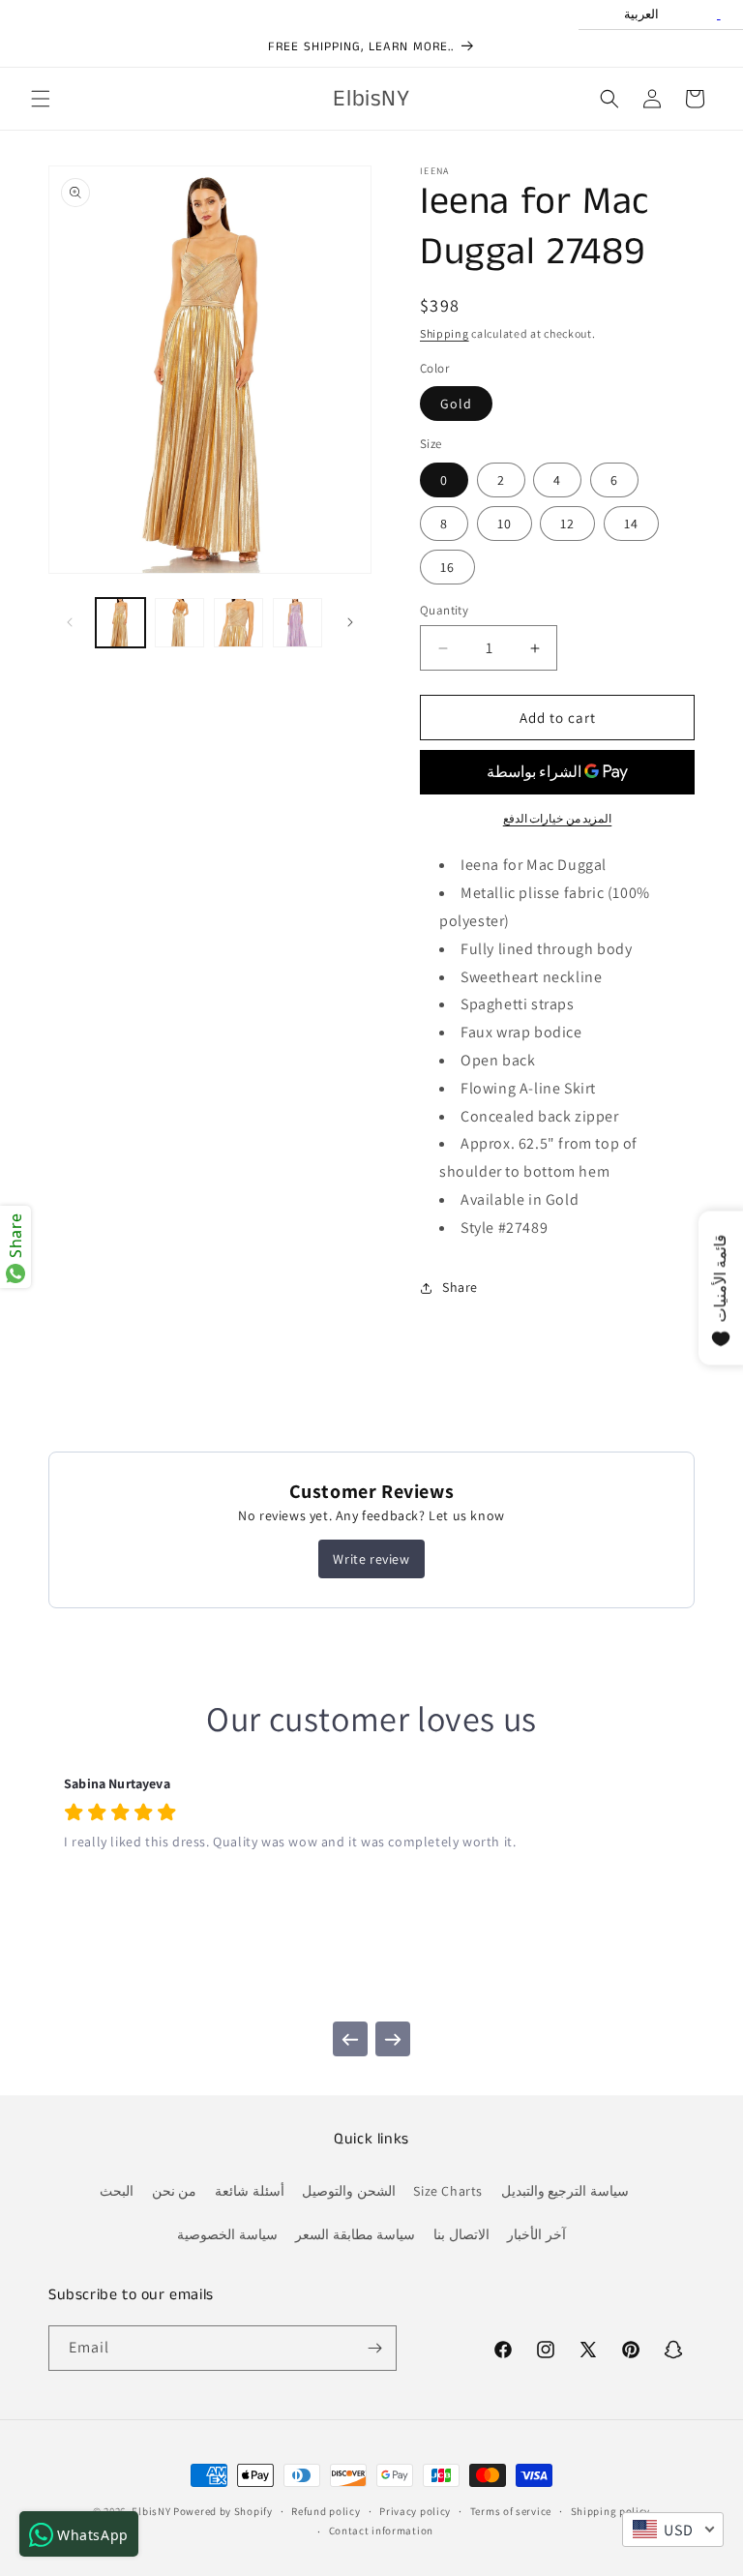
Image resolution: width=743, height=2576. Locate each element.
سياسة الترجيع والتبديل (565, 2191)
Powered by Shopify (223, 2511)
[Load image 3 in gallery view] (238, 623)
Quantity (444, 610)
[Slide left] (70, 622)
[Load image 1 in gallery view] (120, 623)
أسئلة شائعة (250, 2191)
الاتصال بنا (461, 2234)
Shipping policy (611, 2511)
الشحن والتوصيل (349, 2191)
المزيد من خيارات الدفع (558, 818)
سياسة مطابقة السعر (355, 2234)
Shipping (445, 333)
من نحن (175, 2191)
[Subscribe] (374, 2348)
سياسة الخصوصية (227, 2234)
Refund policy (326, 2511)
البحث (117, 2191)
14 (631, 524)
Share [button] (460, 1287)
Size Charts (448, 2191)
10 (505, 524)
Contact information (381, 2531)
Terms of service (511, 2511)
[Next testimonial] (393, 2039)
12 (567, 524)
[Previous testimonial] (350, 2039)
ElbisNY (151, 2511)
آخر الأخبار (536, 2234)
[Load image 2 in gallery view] (179, 623)
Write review (371, 1559)
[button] (41, 99)
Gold (456, 404)
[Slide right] (350, 622)
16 (447, 567)
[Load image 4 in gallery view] (297, 623)
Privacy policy (415, 2511)
